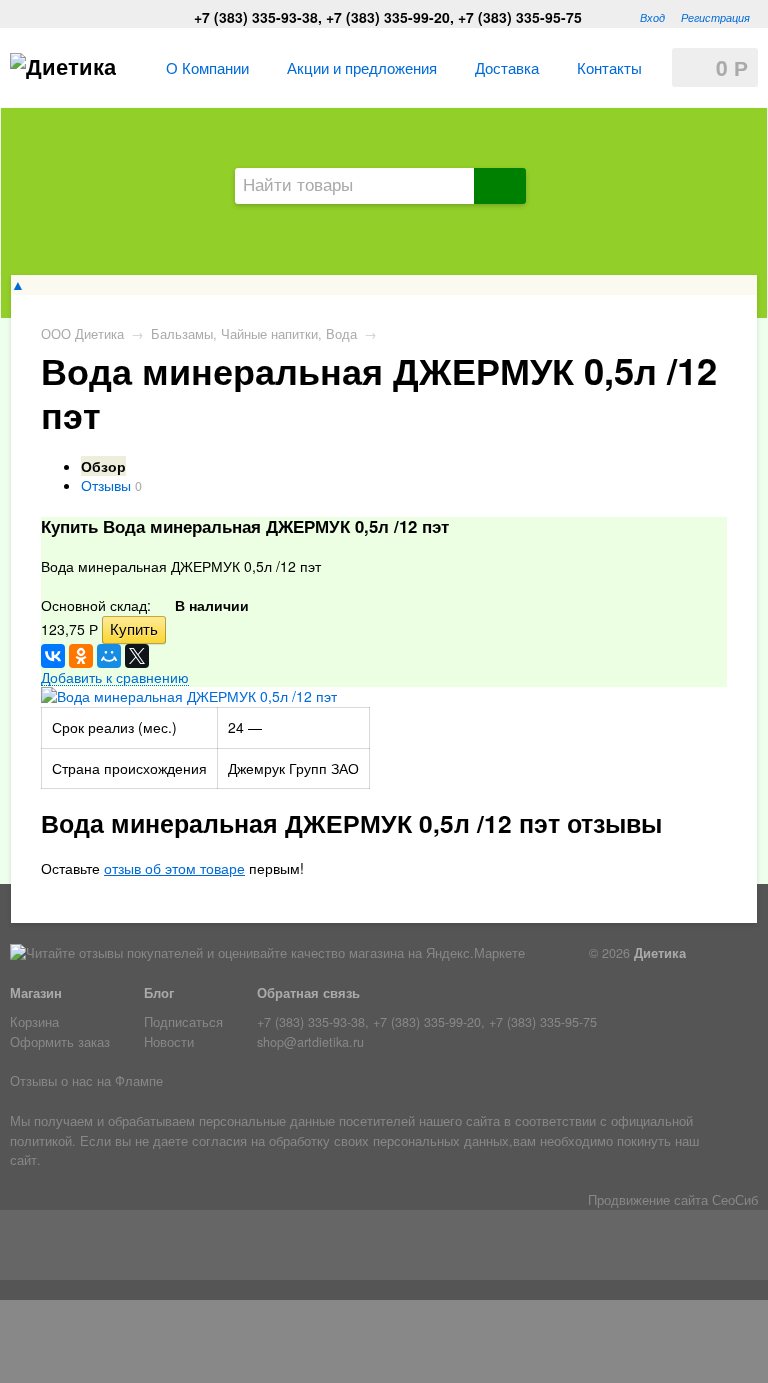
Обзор (103, 466)
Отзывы (106, 485)
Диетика (660, 953)
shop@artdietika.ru (310, 1042)
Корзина (34, 1022)
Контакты (609, 67)
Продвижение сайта (648, 1200)
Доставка (507, 67)
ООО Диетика (82, 334)
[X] (137, 656)
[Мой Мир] (109, 656)
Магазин (36, 993)
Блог (159, 993)
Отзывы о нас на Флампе (86, 1081)
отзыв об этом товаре (174, 868)
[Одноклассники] (81, 656)
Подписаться (183, 1022)
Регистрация (715, 17)
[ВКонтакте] (53, 656)
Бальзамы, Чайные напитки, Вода (254, 334)
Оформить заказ (60, 1042)
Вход (652, 17)
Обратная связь (308, 993)
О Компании (207, 67)
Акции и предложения (362, 67)
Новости (169, 1042)
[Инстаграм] (77, 1249)
